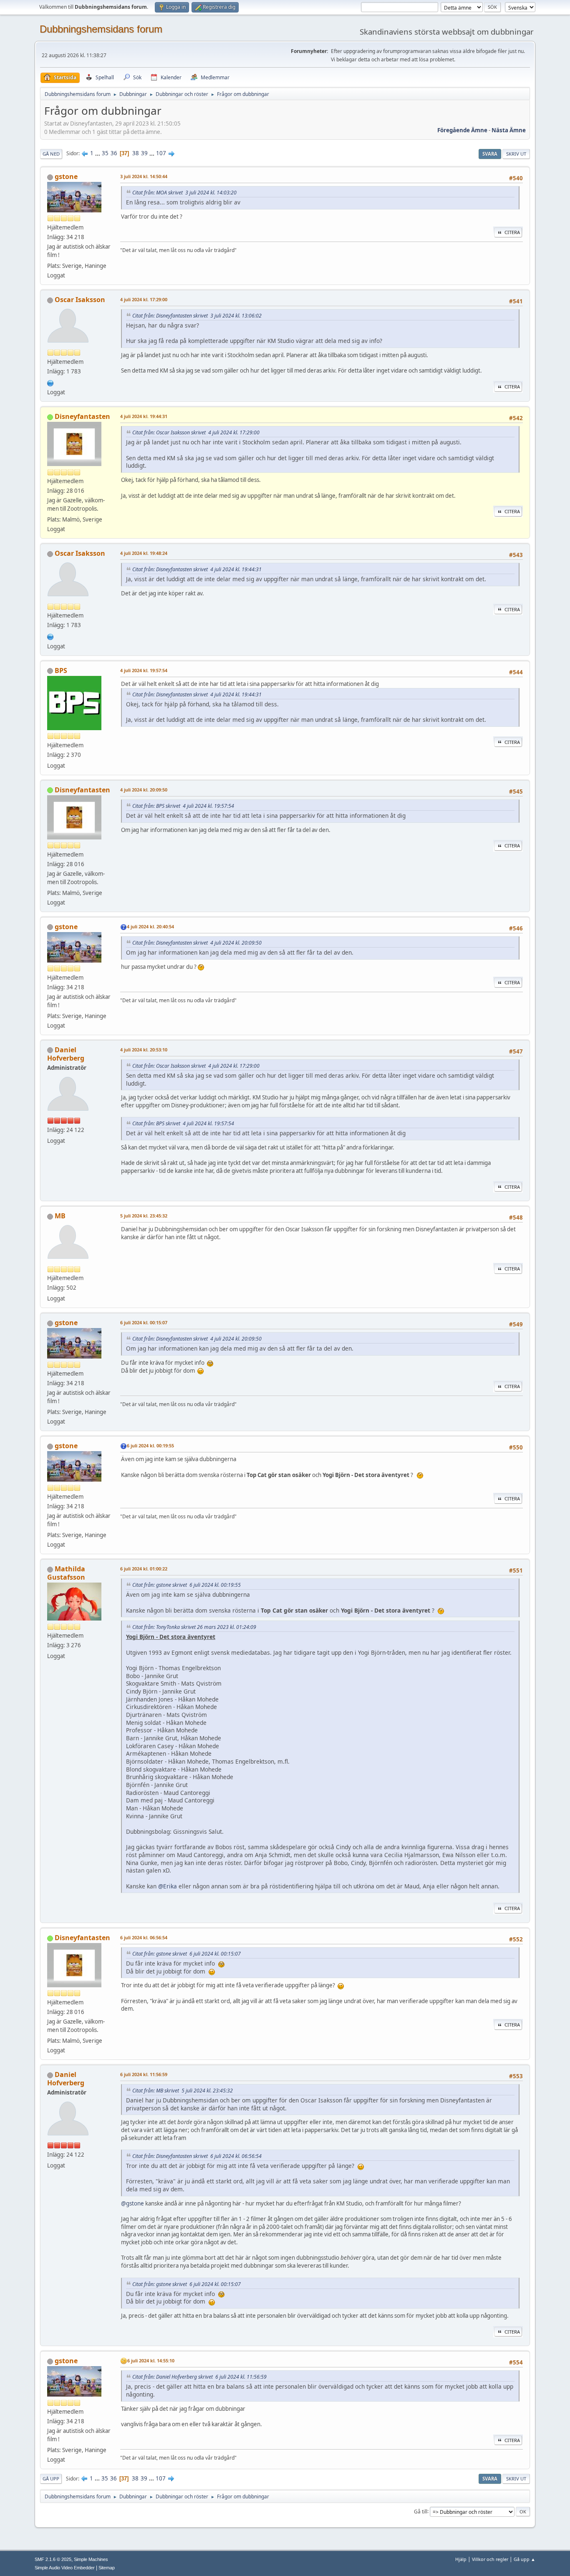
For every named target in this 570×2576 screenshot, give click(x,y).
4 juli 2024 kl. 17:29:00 (144, 299)
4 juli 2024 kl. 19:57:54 (144, 670)
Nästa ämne (509, 130)
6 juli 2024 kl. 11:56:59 (144, 2074)
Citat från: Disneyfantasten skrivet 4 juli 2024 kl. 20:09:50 (197, 943)
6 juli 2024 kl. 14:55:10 (151, 2360)
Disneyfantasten (82, 416)
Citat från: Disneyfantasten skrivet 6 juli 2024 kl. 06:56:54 (197, 2156)
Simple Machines (91, 2559)
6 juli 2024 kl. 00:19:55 (150, 1446)
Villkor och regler (490, 2559)
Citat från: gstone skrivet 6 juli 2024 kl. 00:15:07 (187, 1954)
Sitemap (107, 2568)
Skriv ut (516, 154)
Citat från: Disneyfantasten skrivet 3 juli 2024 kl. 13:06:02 (197, 316)
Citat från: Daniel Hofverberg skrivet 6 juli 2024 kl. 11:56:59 (199, 2377)
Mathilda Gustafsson (66, 1573)
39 (144, 153)
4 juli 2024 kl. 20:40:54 (150, 926)
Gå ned (51, 154)
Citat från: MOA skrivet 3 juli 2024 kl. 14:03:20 (184, 193)
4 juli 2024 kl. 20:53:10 (144, 1050)
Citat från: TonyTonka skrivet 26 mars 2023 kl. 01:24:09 (194, 1627)
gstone (66, 176)
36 (114, 153)
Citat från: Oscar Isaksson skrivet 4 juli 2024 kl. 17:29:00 (196, 432)
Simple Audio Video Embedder (65, 2568)
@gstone (132, 2203)
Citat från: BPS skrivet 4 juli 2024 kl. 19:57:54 (183, 806)
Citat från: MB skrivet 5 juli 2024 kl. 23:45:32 (183, 2091)
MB (60, 1216)
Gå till (421, 2511)
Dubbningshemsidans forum (101, 29)
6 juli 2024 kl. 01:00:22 (144, 1569)
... (98, 153)
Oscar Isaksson (80, 300)
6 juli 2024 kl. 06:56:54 (144, 1937)
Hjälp (461, 2559)
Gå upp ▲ (525, 2559)
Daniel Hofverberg (66, 1054)
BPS (61, 670)
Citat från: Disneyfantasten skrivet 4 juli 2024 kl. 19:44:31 (197, 569)
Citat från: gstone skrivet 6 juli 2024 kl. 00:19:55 (187, 1585)
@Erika (168, 1886)
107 (161, 153)
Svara (490, 154)
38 (136, 153)
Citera (512, 232)
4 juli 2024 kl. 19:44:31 (144, 416)
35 (105, 153)
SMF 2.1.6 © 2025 (53, 2559)
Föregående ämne (462, 130)
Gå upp (51, 2479)
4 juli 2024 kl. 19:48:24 (144, 553)
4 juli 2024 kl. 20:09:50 (144, 790)
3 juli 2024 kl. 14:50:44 (144, 176)
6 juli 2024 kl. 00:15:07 (144, 1322)
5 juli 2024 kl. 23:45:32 (144, 1216)
